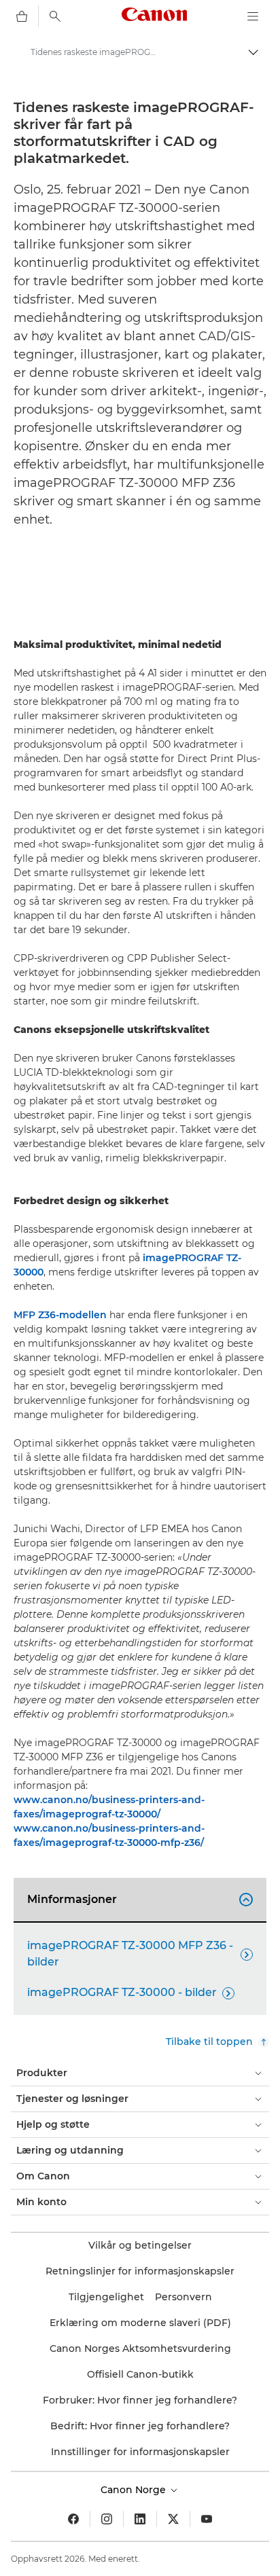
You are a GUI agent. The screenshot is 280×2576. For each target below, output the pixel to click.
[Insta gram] (107, 2519)
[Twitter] (173, 2519)
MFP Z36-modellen (60, 1315)
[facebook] (73, 2519)
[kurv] (22, 16)
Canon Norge (135, 2490)
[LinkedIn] (140, 2519)
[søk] (55, 16)
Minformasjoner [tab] (138, 1899)
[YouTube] (207, 2519)
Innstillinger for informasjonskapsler (140, 2452)
